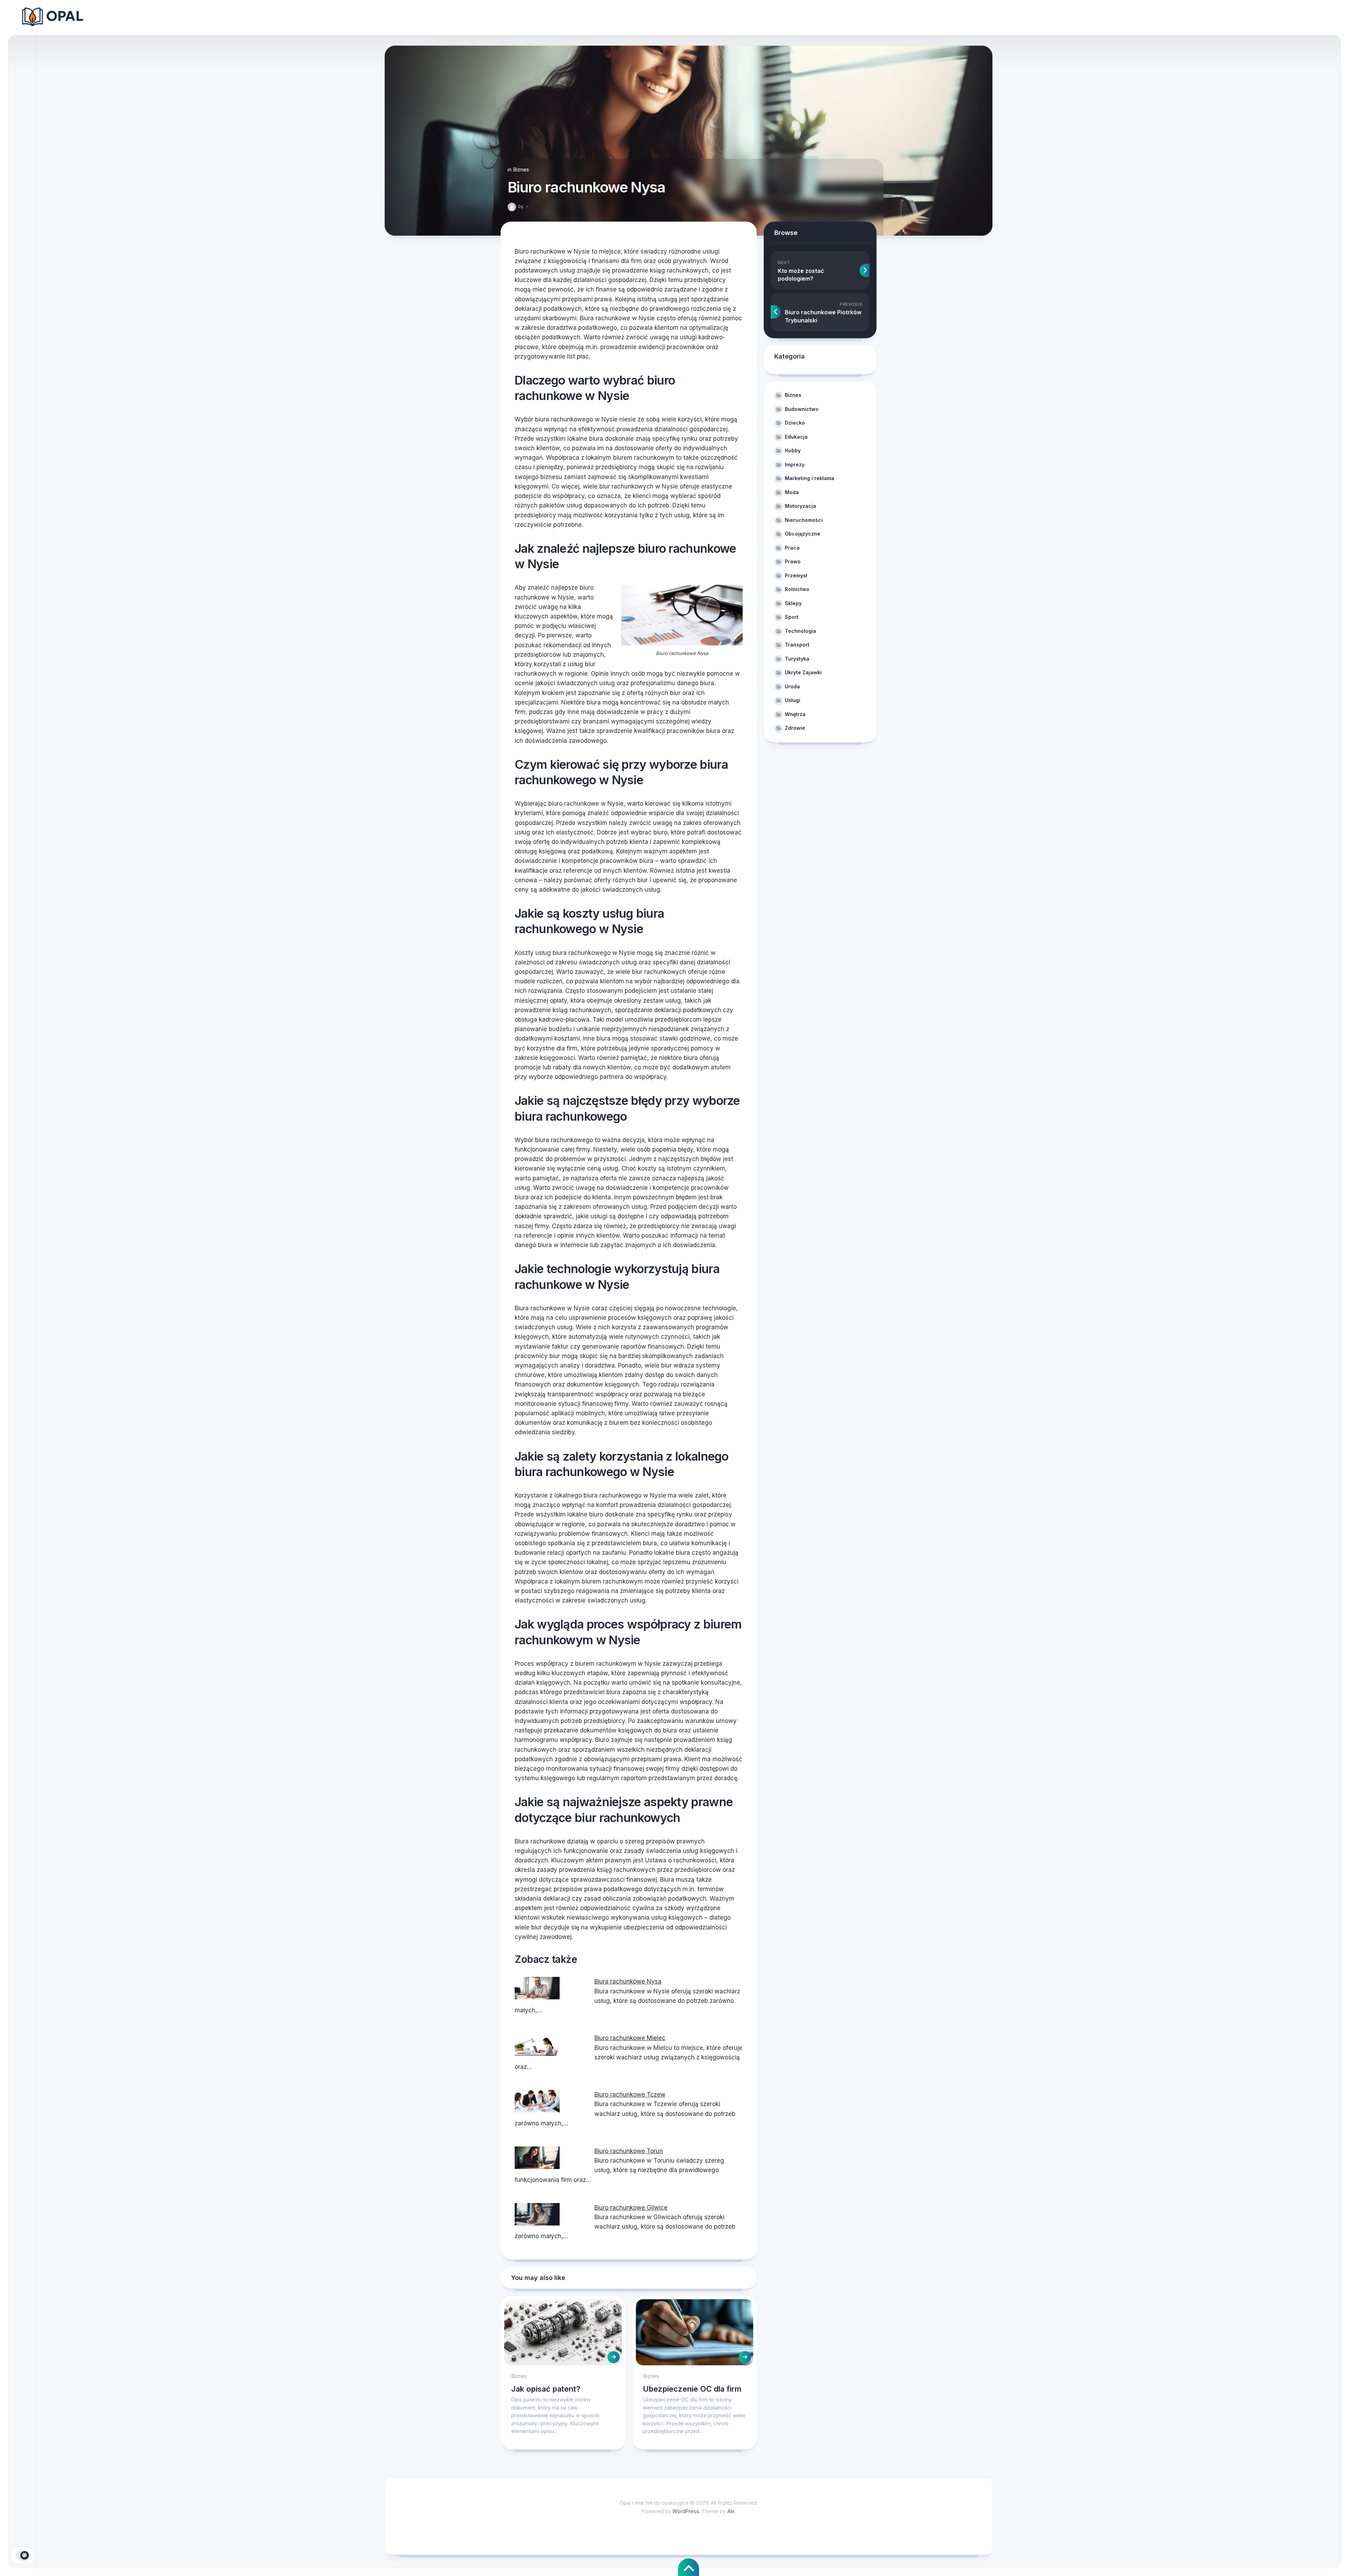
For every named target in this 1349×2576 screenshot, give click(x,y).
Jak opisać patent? (546, 2389)
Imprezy (795, 464)
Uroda (792, 686)
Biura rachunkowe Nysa (628, 1981)
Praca (792, 548)
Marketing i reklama (810, 478)
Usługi (793, 700)
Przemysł (796, 575)
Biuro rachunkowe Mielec (630, 2038)
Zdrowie (795, 728)
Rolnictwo (797, 589)
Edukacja (796, 437)
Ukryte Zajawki (803, 672)
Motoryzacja (800, 506)
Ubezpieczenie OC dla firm (692, 2389)
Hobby (793, 450)
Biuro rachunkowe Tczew (630, 2095)
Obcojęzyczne (803, 534)
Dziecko (795, 423)
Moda (792, 492)
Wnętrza (795, 714)
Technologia (800, 631)
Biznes (521, 169)
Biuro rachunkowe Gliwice (631, 2208)
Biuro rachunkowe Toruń (629, 2151)
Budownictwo (802, 409)
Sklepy (793, 603)
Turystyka (797, 659)
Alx (731, 2511)
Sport (792, 617)
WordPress (686, 2511)
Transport (797, 645)
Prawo (793, 561)
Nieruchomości (804, 520)
